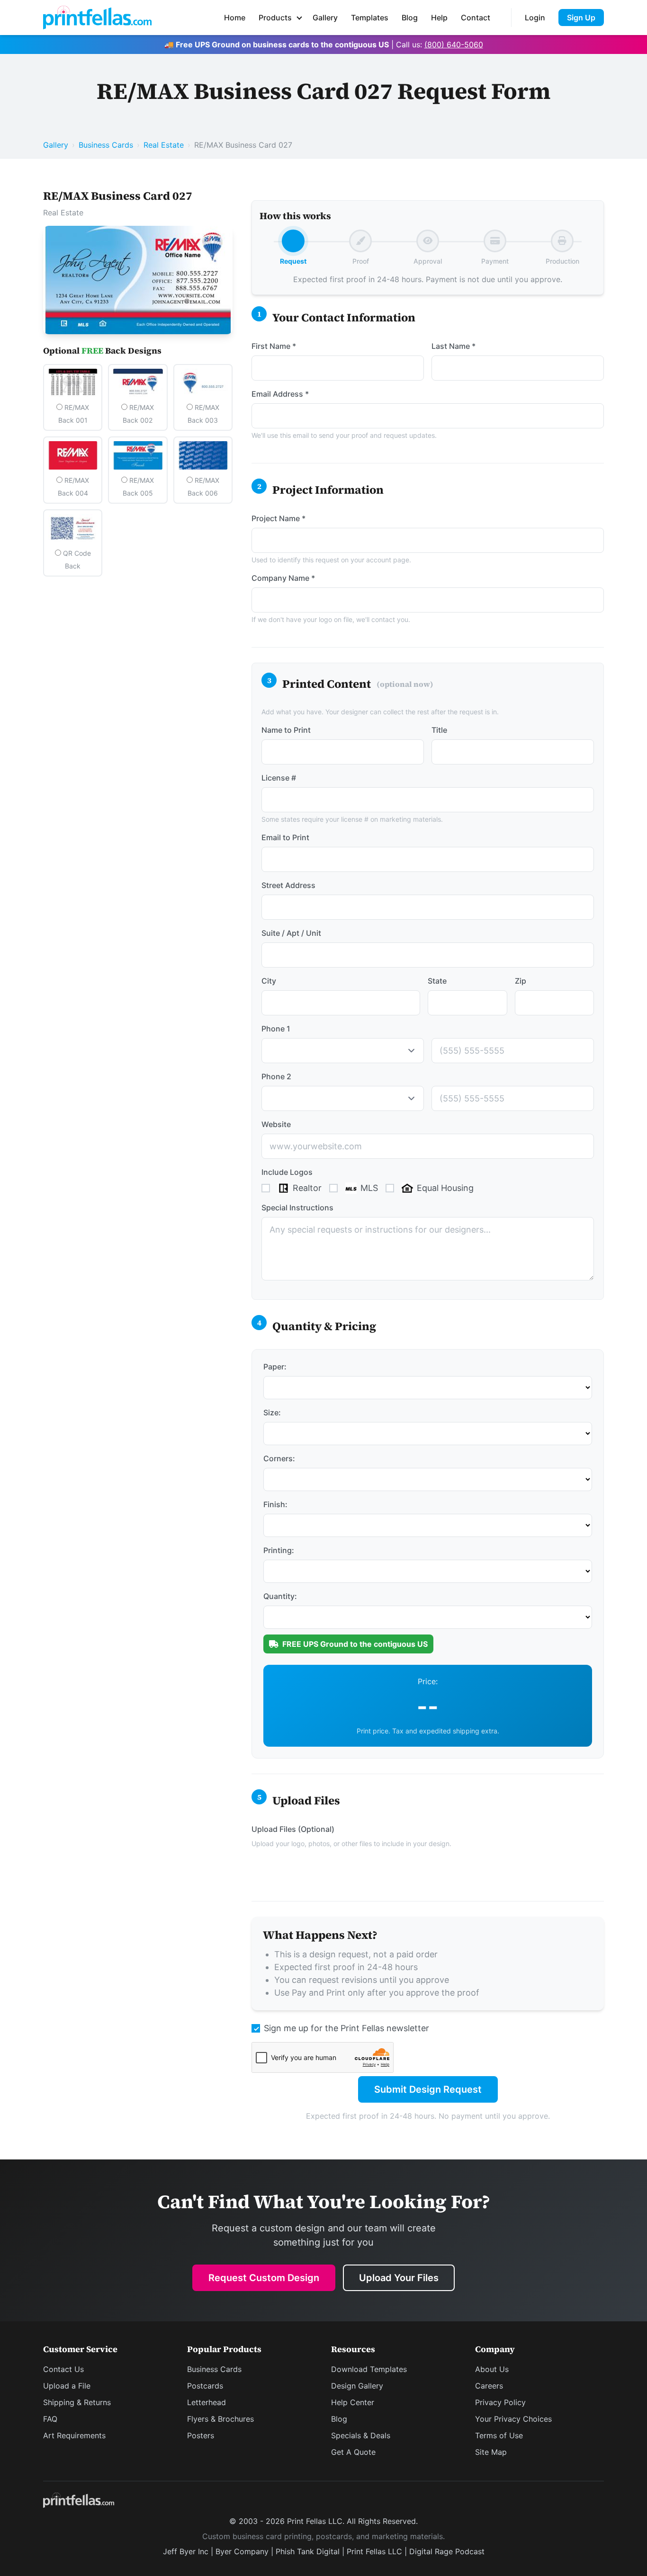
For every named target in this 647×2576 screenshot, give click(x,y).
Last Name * (454, 346)
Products (275, 18)
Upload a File (67, 2386)
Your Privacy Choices (513, 2419)
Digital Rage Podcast (447, 2551)
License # (279, 778)
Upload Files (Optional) (293, 1829)
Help (439, 18)
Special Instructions (297, 1208)
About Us (492, 2369)
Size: (272, 1412)
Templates (370, 18)
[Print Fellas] (97, 18)
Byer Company (242, 2551)
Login (535, 18)
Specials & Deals (361, 2435)
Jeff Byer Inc (186, 2551)
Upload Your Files (399, 2278)
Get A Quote (353, 2452)
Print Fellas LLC (374, 2551)
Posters (201, 2435)
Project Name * (279, 518)
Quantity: (280, 1596)
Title (439, 730)
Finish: (275, 1504)
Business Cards (106, 145)
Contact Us (63, 2369)
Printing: (279, 1550)
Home (235, 18)
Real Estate (164, 145)
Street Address (288, 885)
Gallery (325, 18)
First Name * (274, 346)
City (269, 981)
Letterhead (207, 2402)
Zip (521, 981)
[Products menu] (299, 18)
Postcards (205, 2386)
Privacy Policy (500, 2402)
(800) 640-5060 (454, 44)
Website (276, 1124)
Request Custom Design (264, 2278)
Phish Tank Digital (308, 2551)
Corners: (279, 1458)
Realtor (307, 1188)
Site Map (491, 2452)
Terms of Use (499, 2435)
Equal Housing (445, 1188)
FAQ (50, 2419)
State (437, 981)
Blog (410, 18)
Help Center (353, 2402)
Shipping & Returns (77, 2402)
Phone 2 (276, 1076)
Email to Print (285, 837)
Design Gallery (357, 2386)
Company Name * (283, 578)
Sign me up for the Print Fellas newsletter (346, 2028)
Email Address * (280, 394)
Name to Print (286, 730)
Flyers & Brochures (220, 2419)
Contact (476, 18)
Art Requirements (74, 2435)
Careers (489, 2386)
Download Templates (369, 2369)
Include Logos (287, 1172)
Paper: (275, 1367)
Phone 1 (276, 1029)
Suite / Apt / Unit (291, 933)
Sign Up (581, 18)
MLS (369, 1188)
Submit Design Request (428, 2089)
